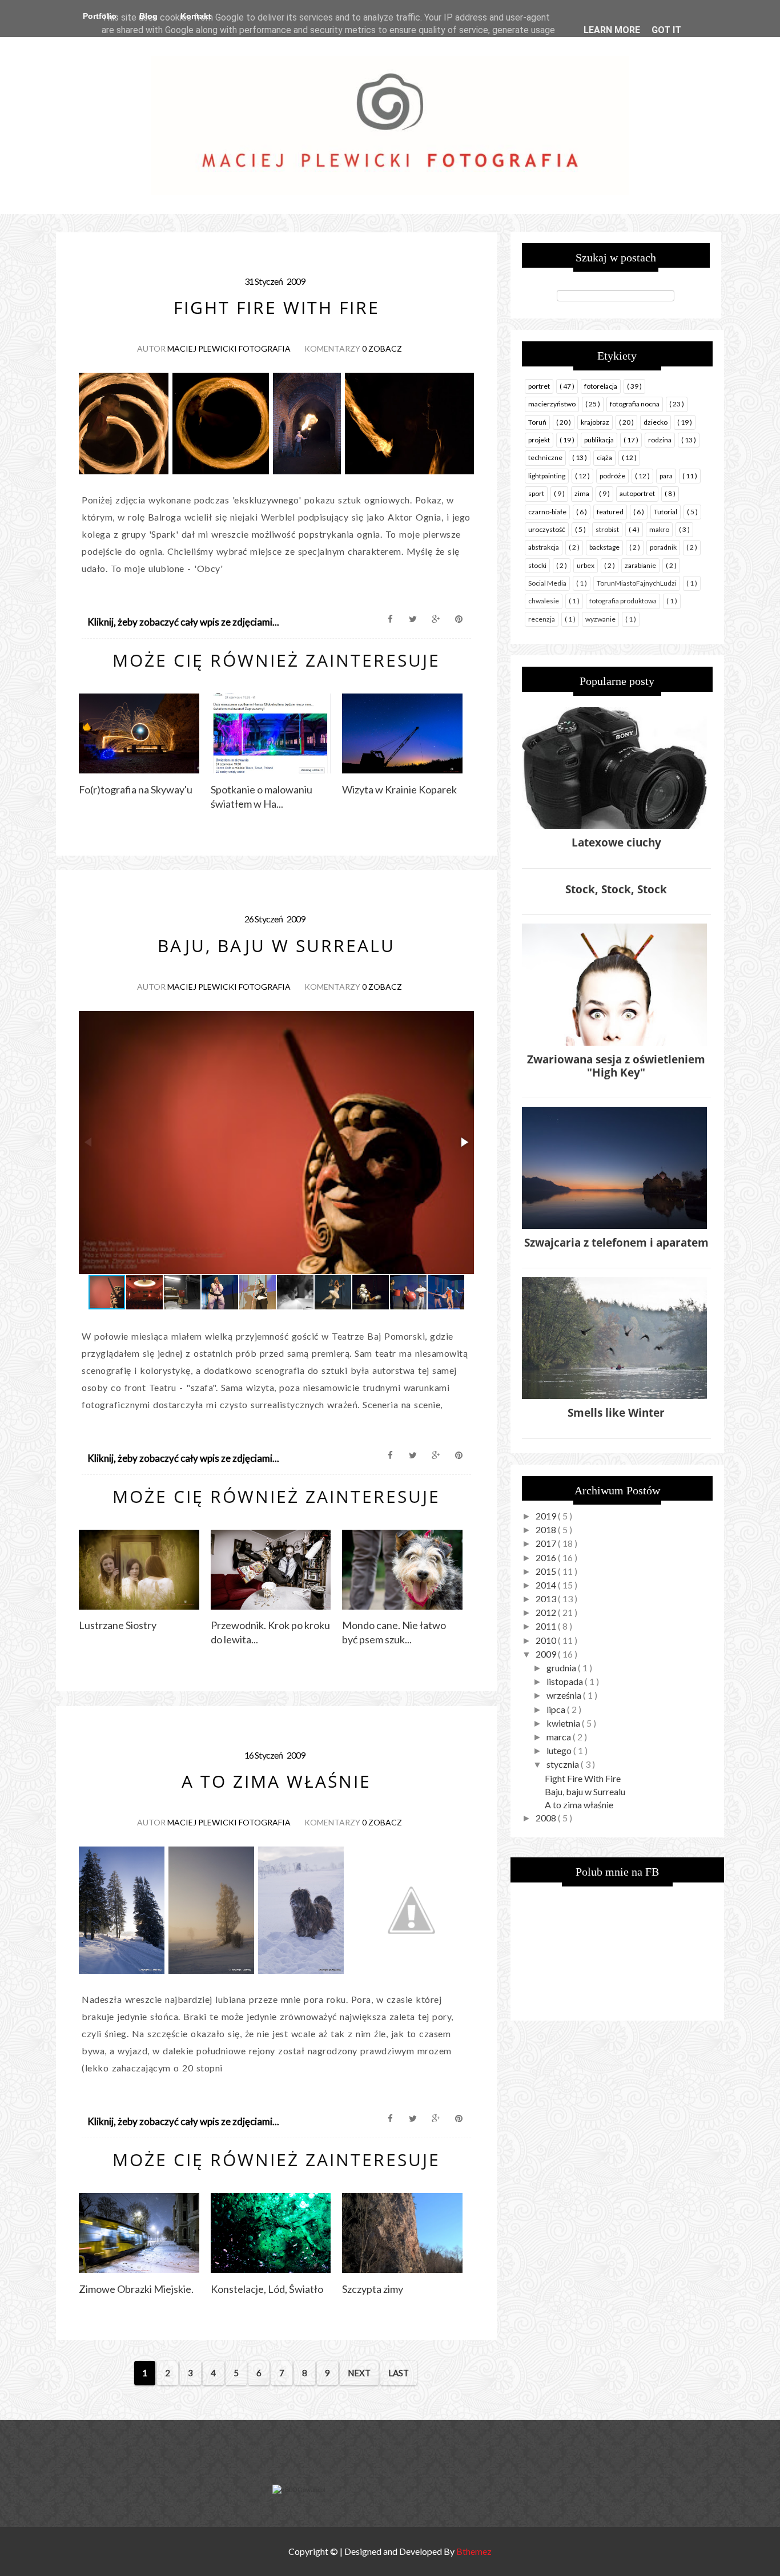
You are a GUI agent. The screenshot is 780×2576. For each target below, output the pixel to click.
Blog (148, 16)
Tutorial (666, 512)
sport (536, 493)
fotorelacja (601, 386)
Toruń (537, 422)
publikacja (599, 440)
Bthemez (474, 2551)
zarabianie (640, 565)
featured (610, 512)
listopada (566, 1681)
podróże (612, 476)
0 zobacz (382, 348)
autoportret (637, 493)
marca (560, 1737)
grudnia (562, 1668)
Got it (666, 30)
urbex (586, 565)
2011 (547, 1626)
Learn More (612, 30)
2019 (547, 1516)
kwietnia (564, 1723)
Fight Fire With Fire (583, 1778)
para (666, 476)
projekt (539, 440)
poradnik (663, 547)
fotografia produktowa (623, 601)
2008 (547, 1818)
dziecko (656, 422)
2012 (547, 1612)
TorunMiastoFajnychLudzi (637, 583)
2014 (547, 1585)
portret (539, 386)
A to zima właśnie (579, 1805)
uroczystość (547, 529)
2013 (547, 1599)
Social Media (547, 583)
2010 (547, 1640)
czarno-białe (547, 512)
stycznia (564, 1764)
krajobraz (595, 422)
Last (399, 2373)
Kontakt (196, 16)
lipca (557, 1709)
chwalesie (544, 601)
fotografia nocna (635, 404)
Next (359, 2373)
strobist (607, 529)
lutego (560, 1750)
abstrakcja (544, 547)
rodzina (660, 440)
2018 (547, 1529)
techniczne (545, 457)
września (565, 1695)
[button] (464, 1142)
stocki (537, 565)
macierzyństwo (552, 404)
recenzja (542, 619)
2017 (547, 1543)
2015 (547, 1571)
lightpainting (547, 476)
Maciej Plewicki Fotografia (229, 348)
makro (659, 529)
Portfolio (100, 16)
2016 (547, 1557)
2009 (547, 1654)
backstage (604, 547)
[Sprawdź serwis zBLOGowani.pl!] (299, 2490)
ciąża (604, 457)
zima (582, 493)
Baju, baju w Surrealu (585, 1791)
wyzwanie (600, 619)
